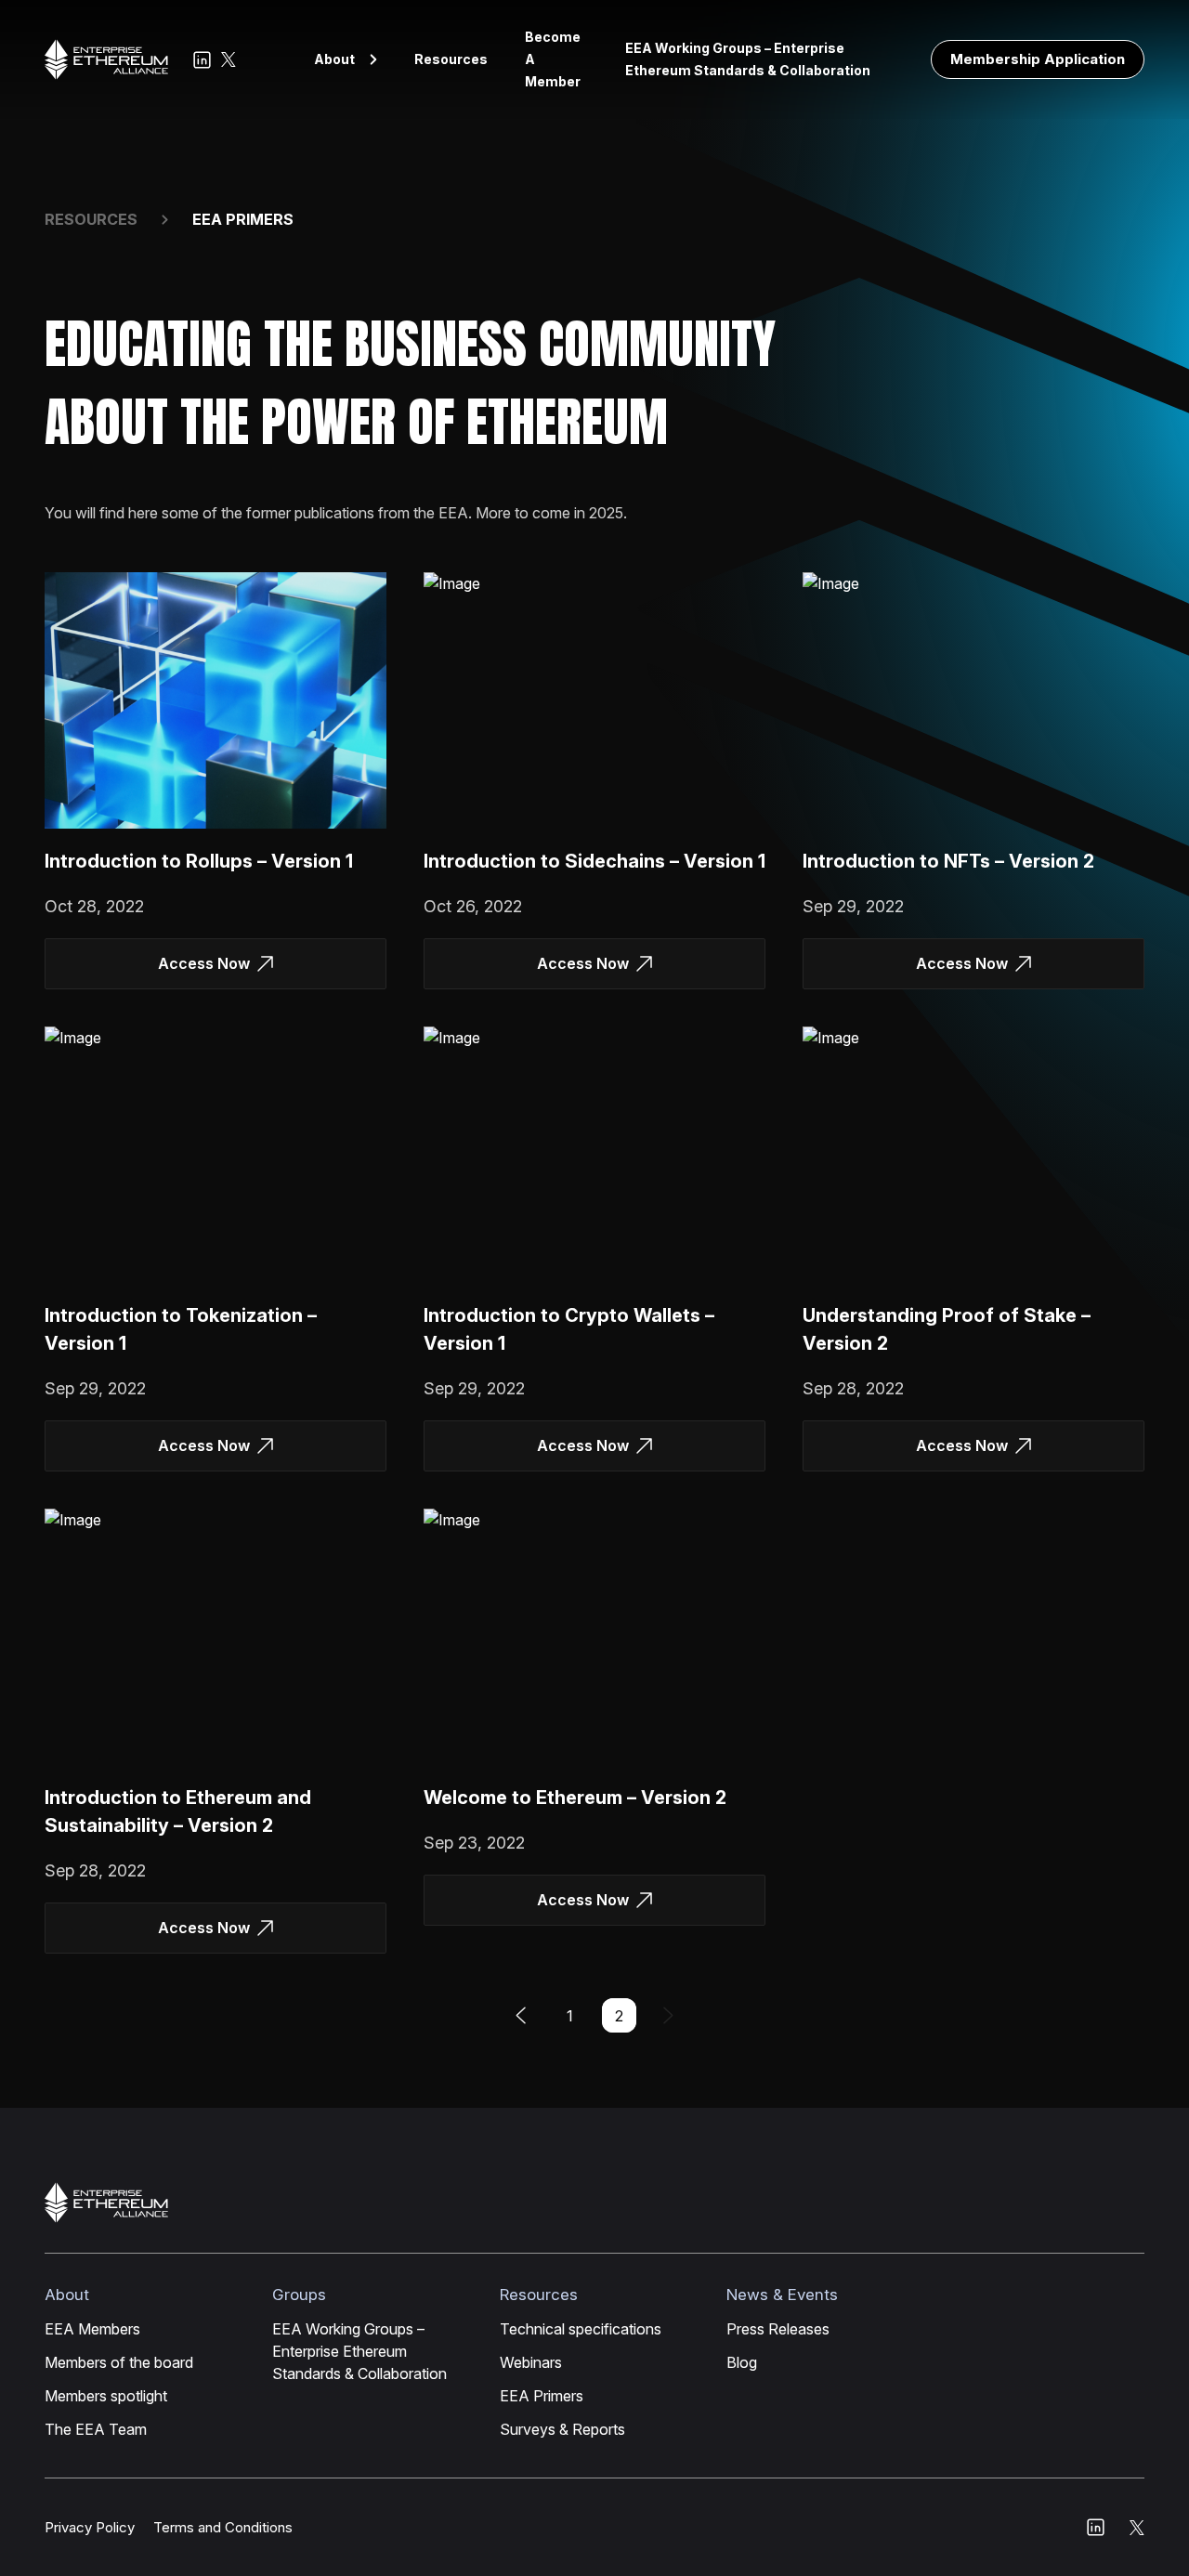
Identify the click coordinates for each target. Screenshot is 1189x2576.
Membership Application (1038, 59)
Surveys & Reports (562, 2429)
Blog (742, 2362)
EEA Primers (542, 2396)
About (334, 59)
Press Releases (778, 2329)
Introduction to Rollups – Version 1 (199, 861)
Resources (451, 59)
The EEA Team (96, 2429)
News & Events (782, 2295)
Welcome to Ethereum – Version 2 (575, 1798)
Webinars (531, 2362)
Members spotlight (106, 2396)
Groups (299, 2295)
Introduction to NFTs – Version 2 (948, 861)
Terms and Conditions (223, 2527)
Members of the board (119, 2362)
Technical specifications (581, 2329)
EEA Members (92, 2329)
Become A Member (553, 59)
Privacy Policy (90, 2527)
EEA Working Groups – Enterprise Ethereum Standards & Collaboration (748, 59)
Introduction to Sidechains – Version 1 (594, 861)
